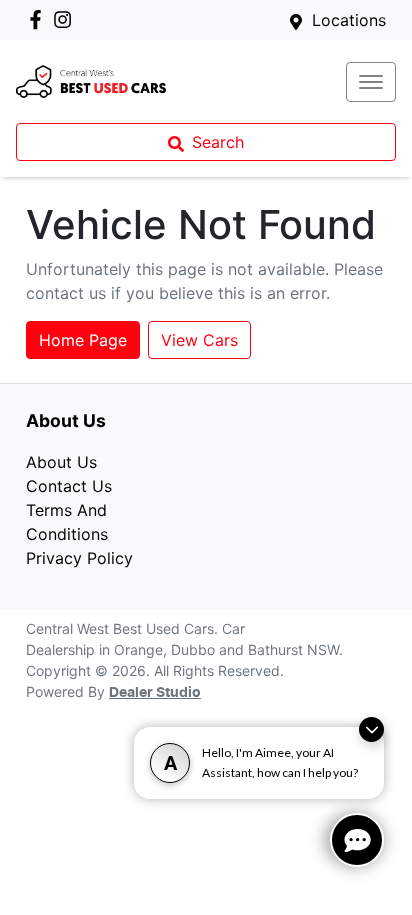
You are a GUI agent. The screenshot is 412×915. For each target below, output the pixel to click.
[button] (371, 82)
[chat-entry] (357, 840)
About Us (61, 462)
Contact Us (69, 486)
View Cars (199, 340)
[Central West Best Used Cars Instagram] (66, 19)
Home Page (83, 340)
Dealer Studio (155, 693)
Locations (349, 20)
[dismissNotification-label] (371, 729)
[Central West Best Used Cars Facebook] (39, 19)
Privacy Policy (79, 558)
